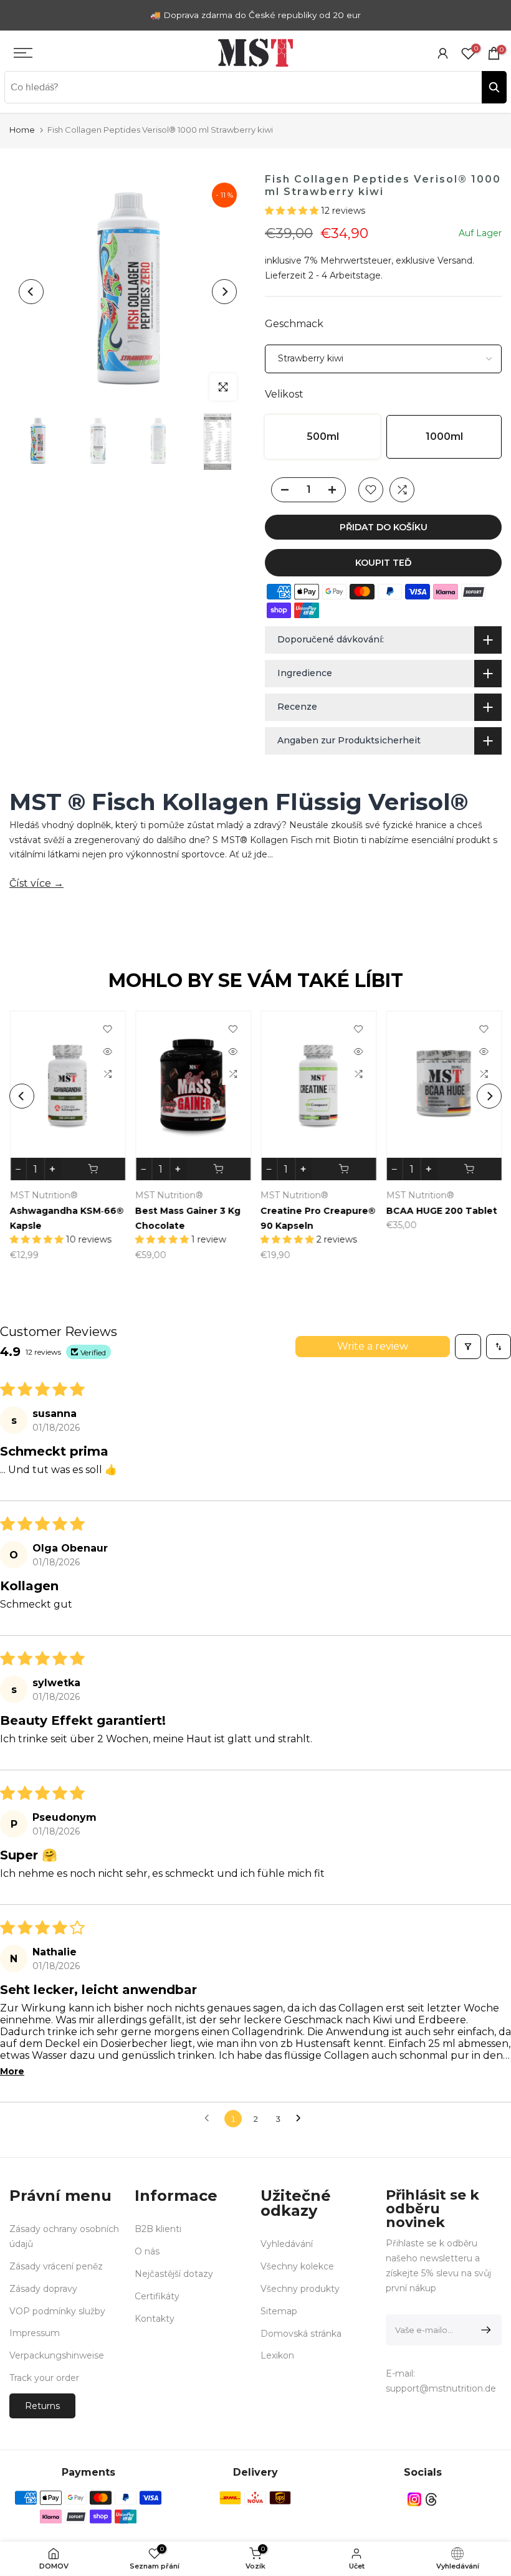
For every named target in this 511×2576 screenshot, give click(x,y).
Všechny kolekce (297, 2266)
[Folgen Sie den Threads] (431, 2500)
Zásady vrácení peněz (56, 2266)
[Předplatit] (484, 2330)
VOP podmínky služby (57, 2311)
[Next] (224, 292)
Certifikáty (157, 2296)
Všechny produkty (300, 2289)
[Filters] (468, 1347)
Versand (455, 260)
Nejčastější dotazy (174, 2274)
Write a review (373, 1346)
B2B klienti (158, 2229)
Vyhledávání (287, 2244)
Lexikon (277, 2355)
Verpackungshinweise (57, 2355)
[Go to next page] (302, 2119)
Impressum (35, 2333)
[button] (293, 211)
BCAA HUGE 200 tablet (232, 1211)
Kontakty (155, 2319)
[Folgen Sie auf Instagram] (414, 2500)
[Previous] (31, 292)
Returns (42, 2406)
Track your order (44, 2378)
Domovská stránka (301, 2334)
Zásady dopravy (43, 2289)
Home (22, 130)
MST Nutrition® (84, 1196)
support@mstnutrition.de (441, 2388)
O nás (147, 2251)
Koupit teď (384, 563)
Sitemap (279, 2311)
